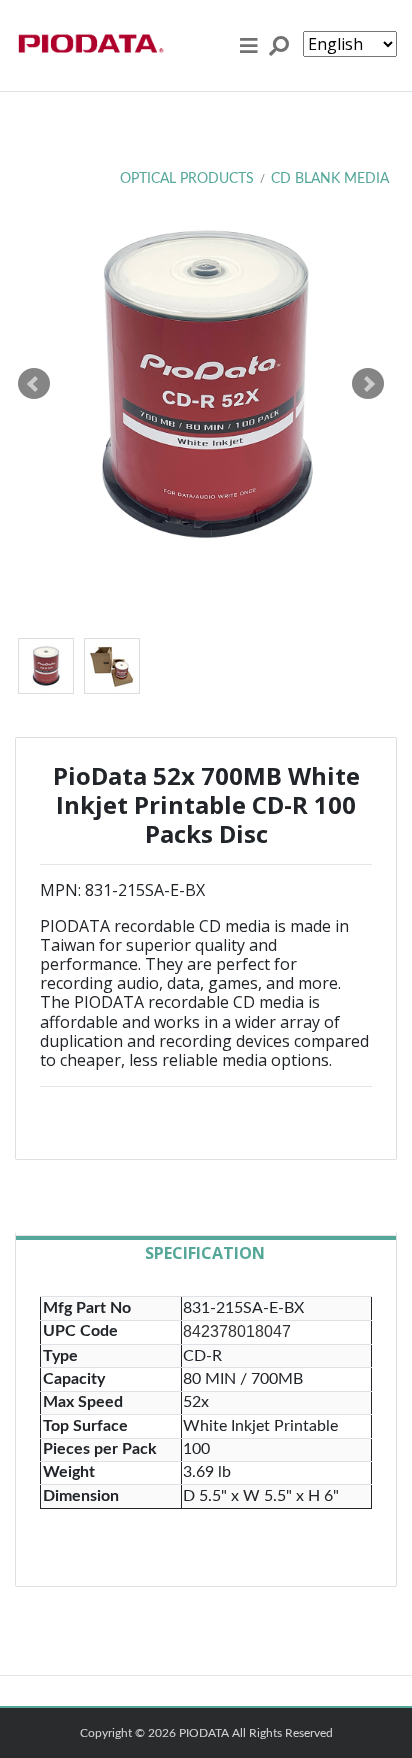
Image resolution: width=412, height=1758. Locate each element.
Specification (205, 1253)
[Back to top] (383, 1723)
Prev (34, 384)
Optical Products (187, 179)
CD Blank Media (330, 179)
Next (368, 384)
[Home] (90, 45)
